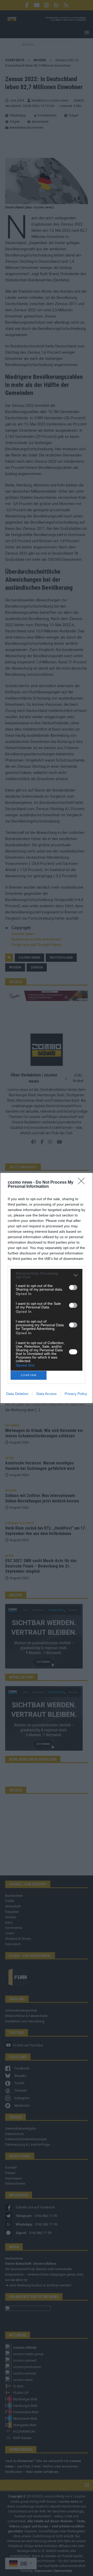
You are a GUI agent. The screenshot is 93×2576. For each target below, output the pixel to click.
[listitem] (47, 1275)
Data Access (47, 1394)
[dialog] (47, 1288)
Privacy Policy (76, 1394)
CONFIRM (29, 1375)
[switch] (73, 1287)
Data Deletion (17, 1394)
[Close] (83, 1183)
